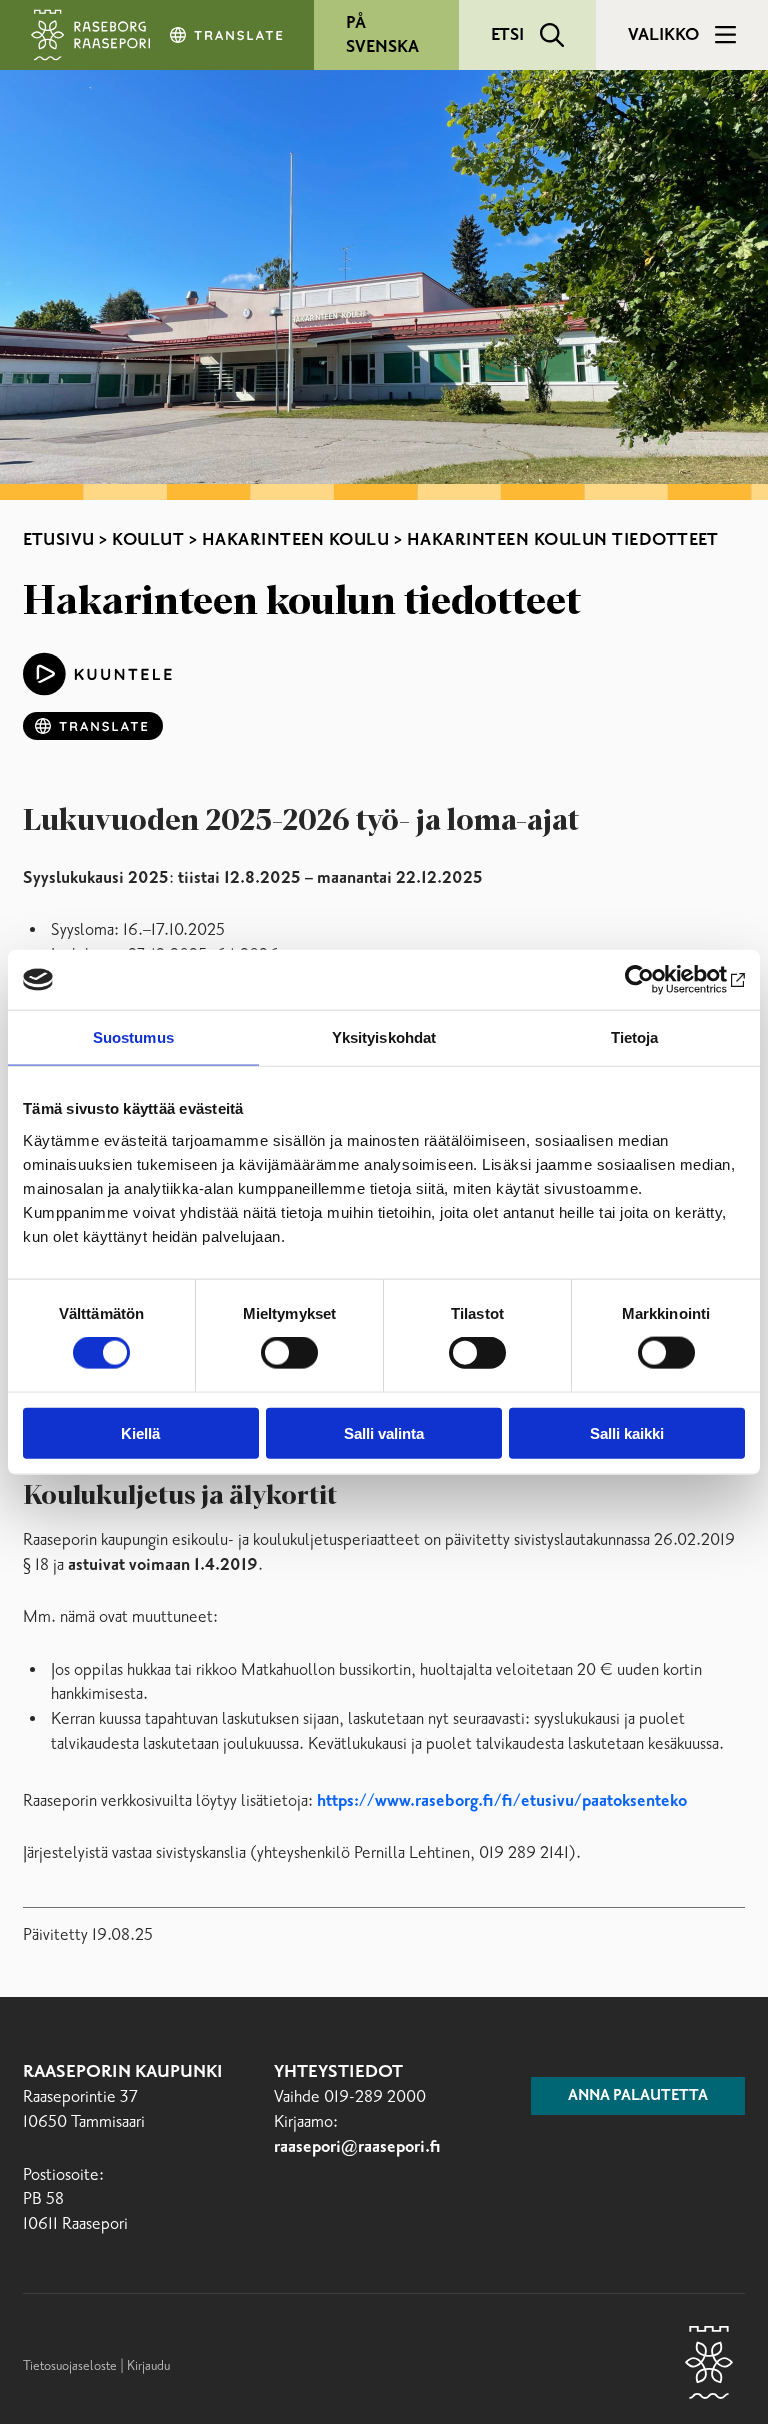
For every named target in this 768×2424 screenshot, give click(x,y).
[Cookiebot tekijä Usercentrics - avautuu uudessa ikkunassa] (657, 980)
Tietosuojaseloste (70, 2366)
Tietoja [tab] (635, 1037)
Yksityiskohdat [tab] (384, 1037)
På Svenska (382, 35)
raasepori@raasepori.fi (357, 2147)
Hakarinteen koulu (296, 540)
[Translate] (228, 35)
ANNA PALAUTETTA (638, 2096)
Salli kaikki (627, 1432)
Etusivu (59, 540)
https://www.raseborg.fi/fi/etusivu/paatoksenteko (502, 1801)
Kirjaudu (148, 2366)
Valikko (663, 35)
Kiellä (140, 1432)
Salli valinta (384, 1432)
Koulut (148, 540)
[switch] (289, 1353)
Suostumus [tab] (133, 1037)
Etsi (507, 35)
